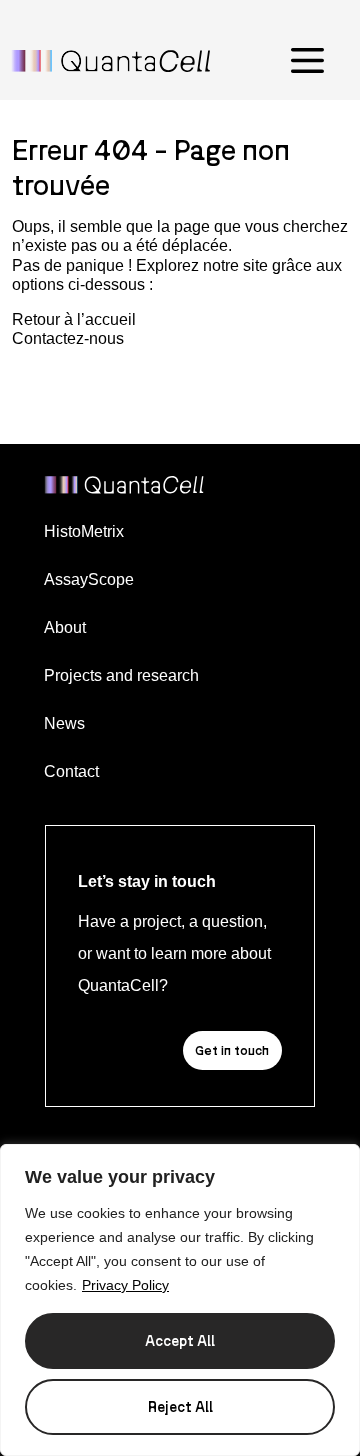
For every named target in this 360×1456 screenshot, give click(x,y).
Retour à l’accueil (74, 319)
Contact (71, 771)
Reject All (180, 1406)
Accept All (180, 1340)
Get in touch (232, 1050)
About (65, 627)
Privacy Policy (125, 1285)
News (64, 723)
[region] (180, 1300)
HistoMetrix (84, 531)
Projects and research (121, 675)
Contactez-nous (68, 338)
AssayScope (89, 579)
